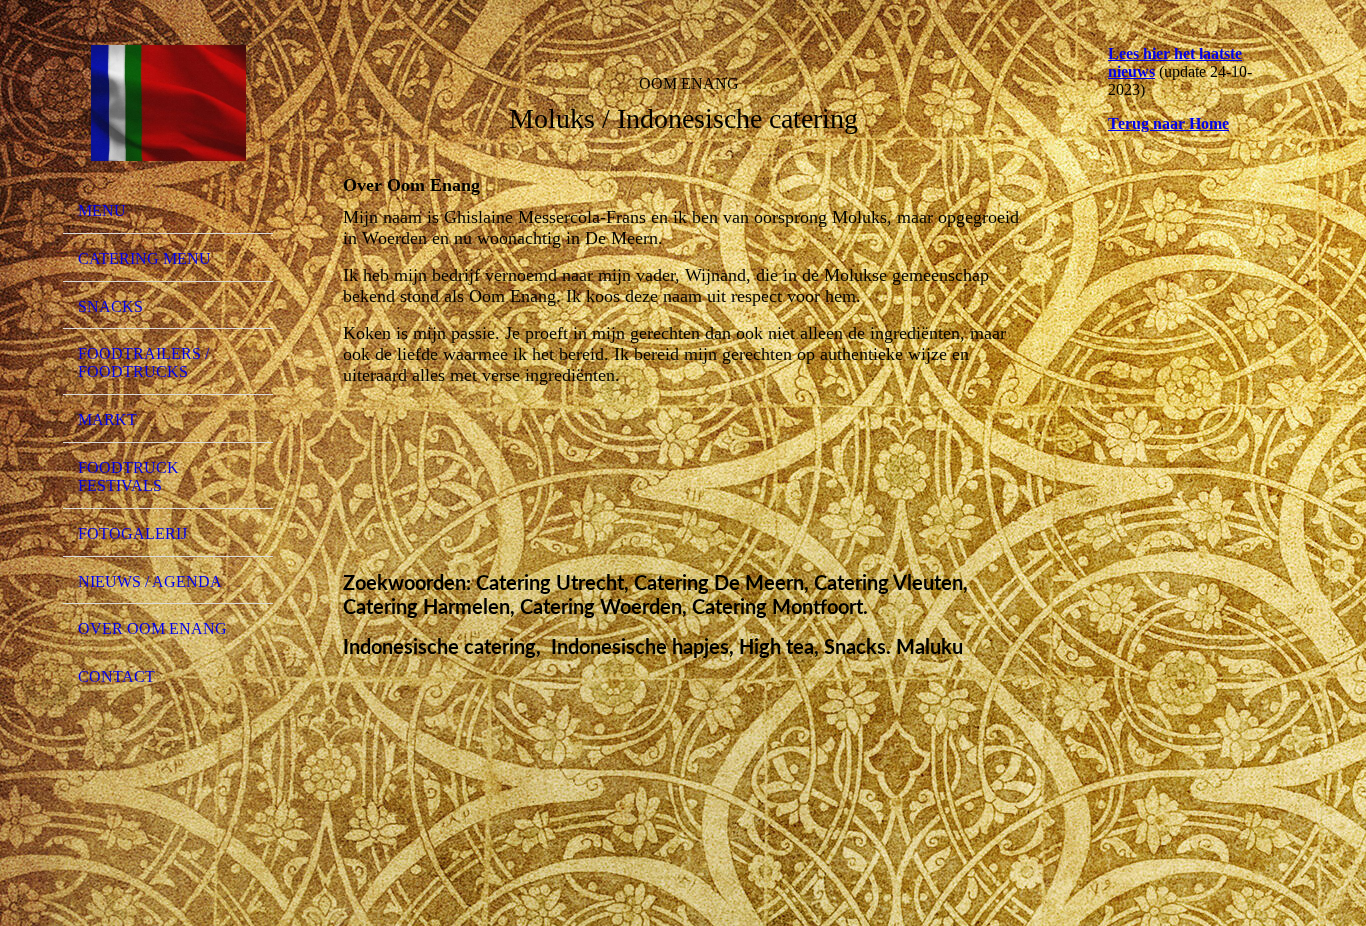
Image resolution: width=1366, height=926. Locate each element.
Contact (116, 676)
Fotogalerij (132, 533)
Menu (102, 210)
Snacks (110, 306)
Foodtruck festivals (128, 476)
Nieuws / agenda (150, 581)
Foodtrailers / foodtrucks (143, 362)
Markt (107, 419)
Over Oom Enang (152, 628)
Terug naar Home (1168, 123)
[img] (168, 103)
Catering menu (144, 258)
